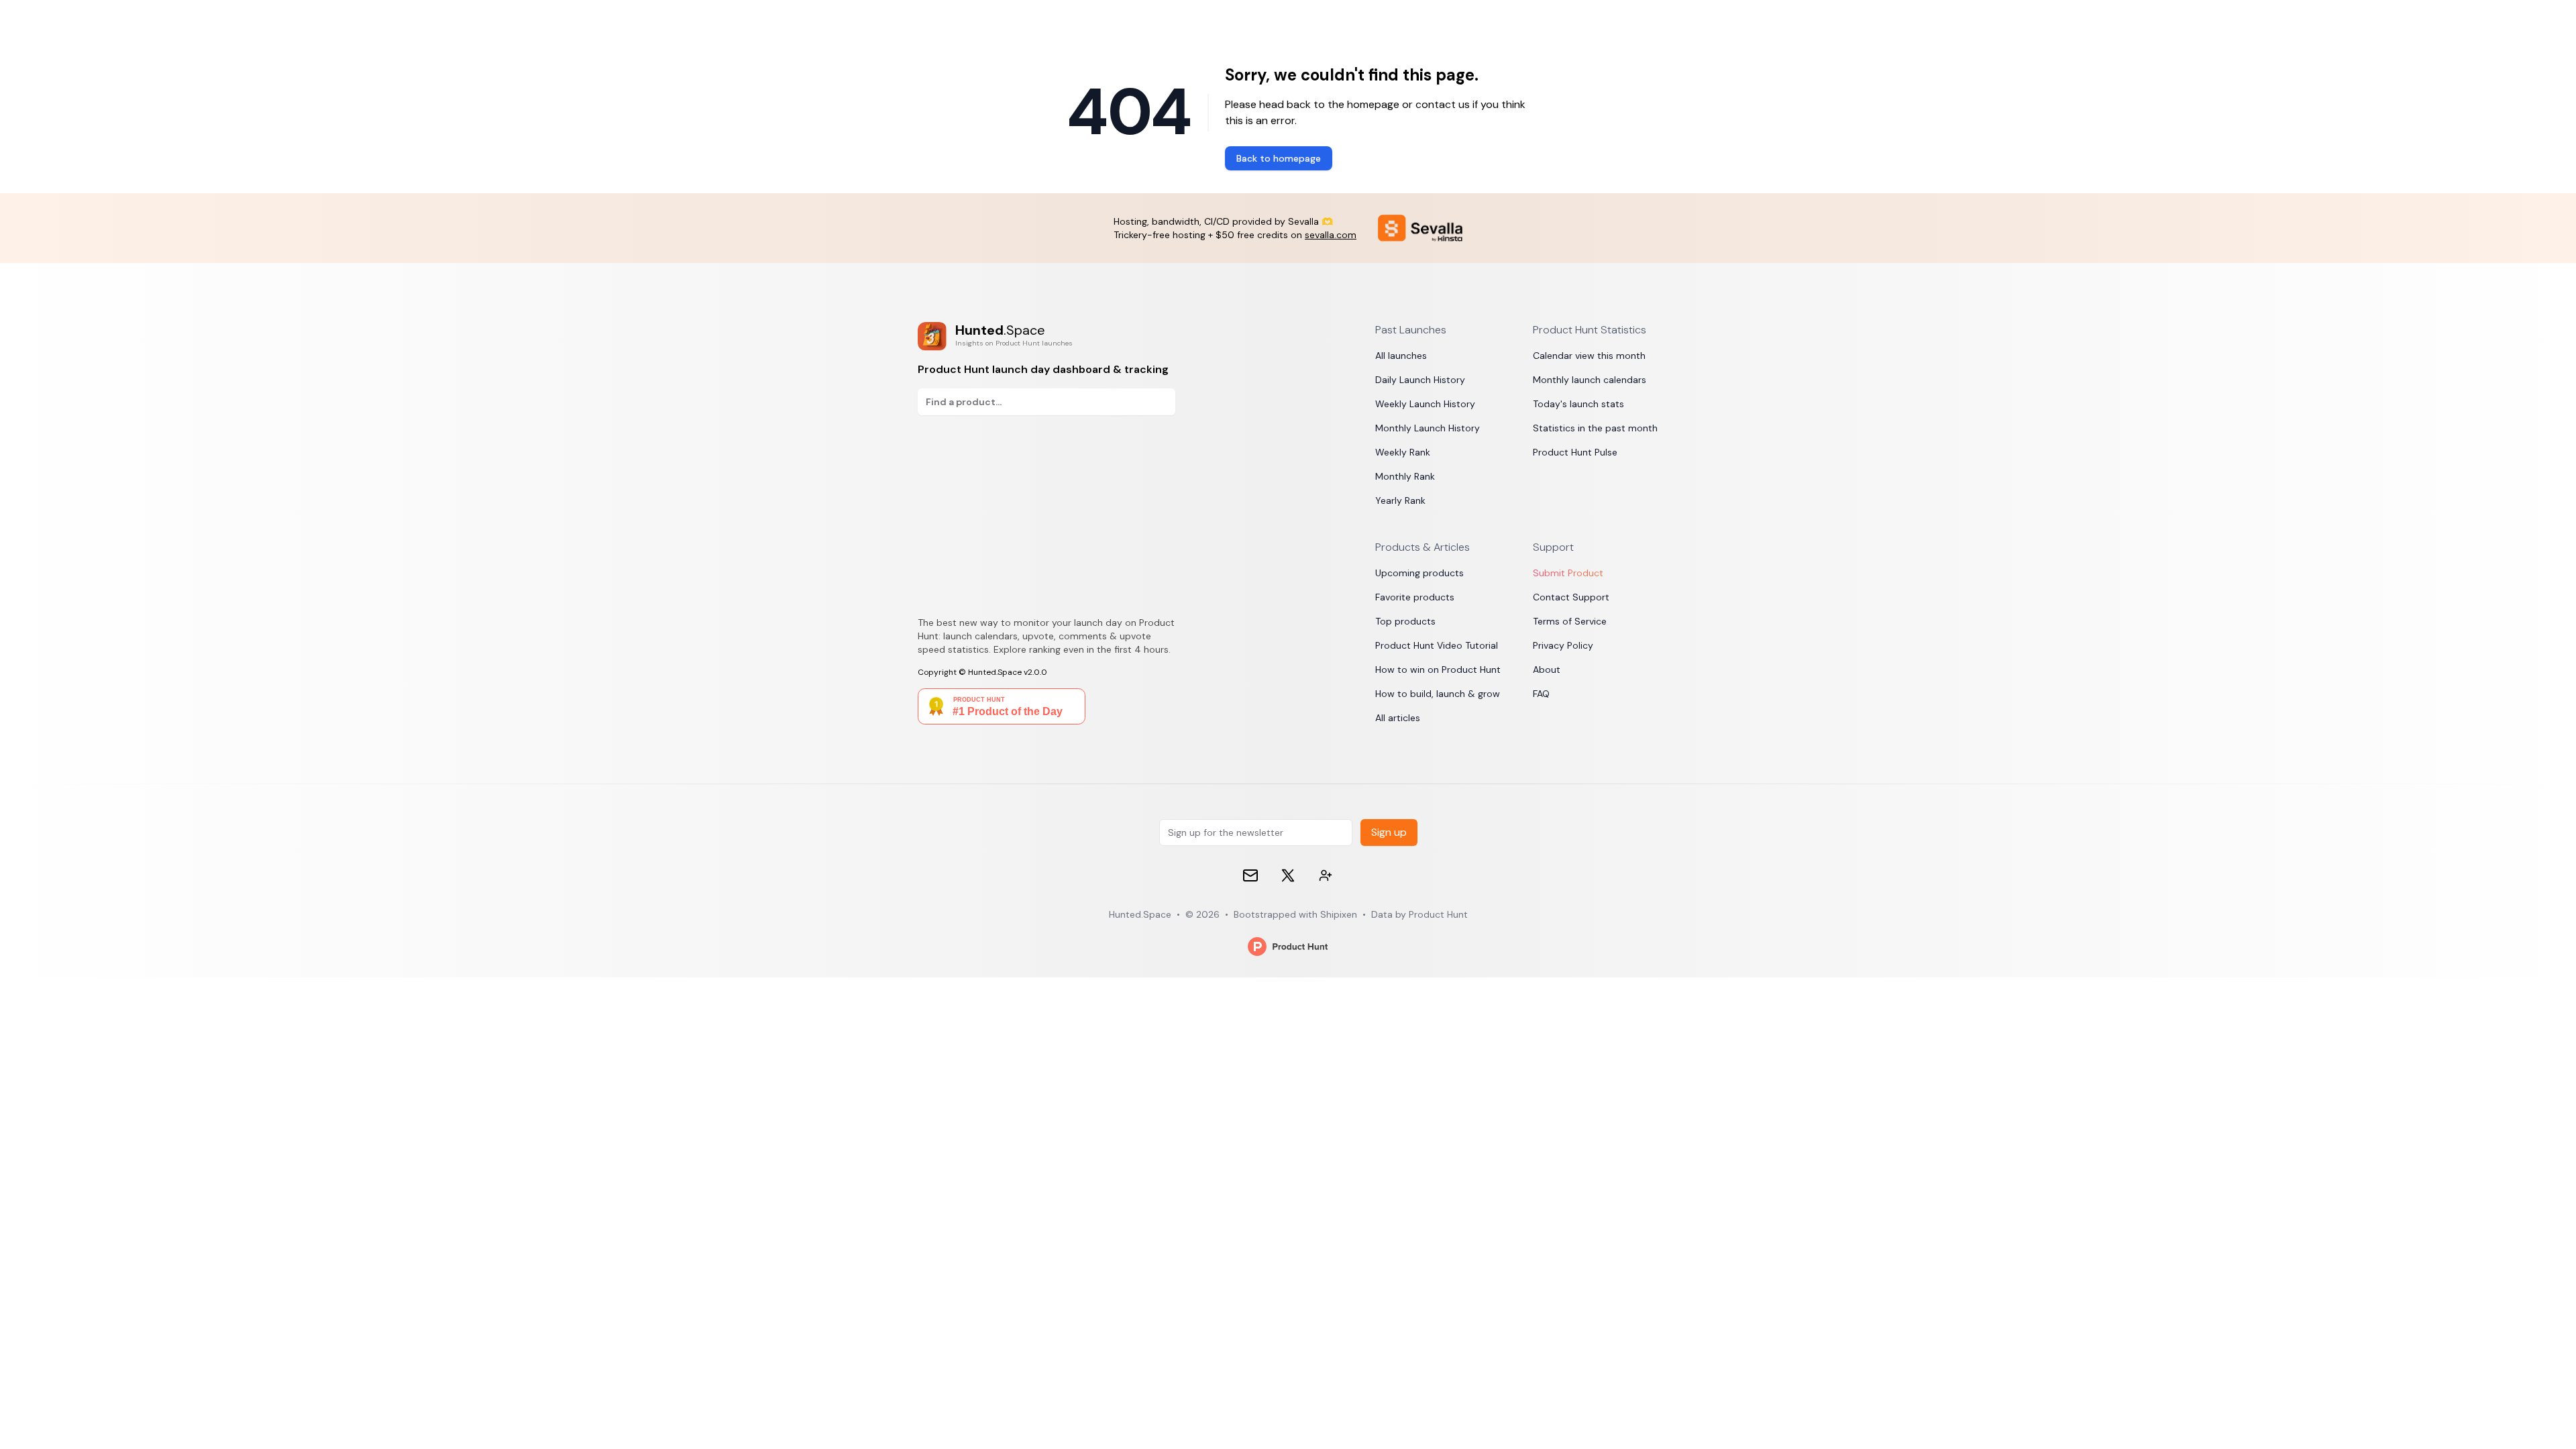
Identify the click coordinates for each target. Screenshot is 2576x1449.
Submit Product (1568, 573)
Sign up (1389, 832)
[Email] (1250, 875)
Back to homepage (1279, 158)
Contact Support (1571, 597)
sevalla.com (1331, 235)
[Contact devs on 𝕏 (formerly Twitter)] (1326, 875)
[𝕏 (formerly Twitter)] (1288, 875)
